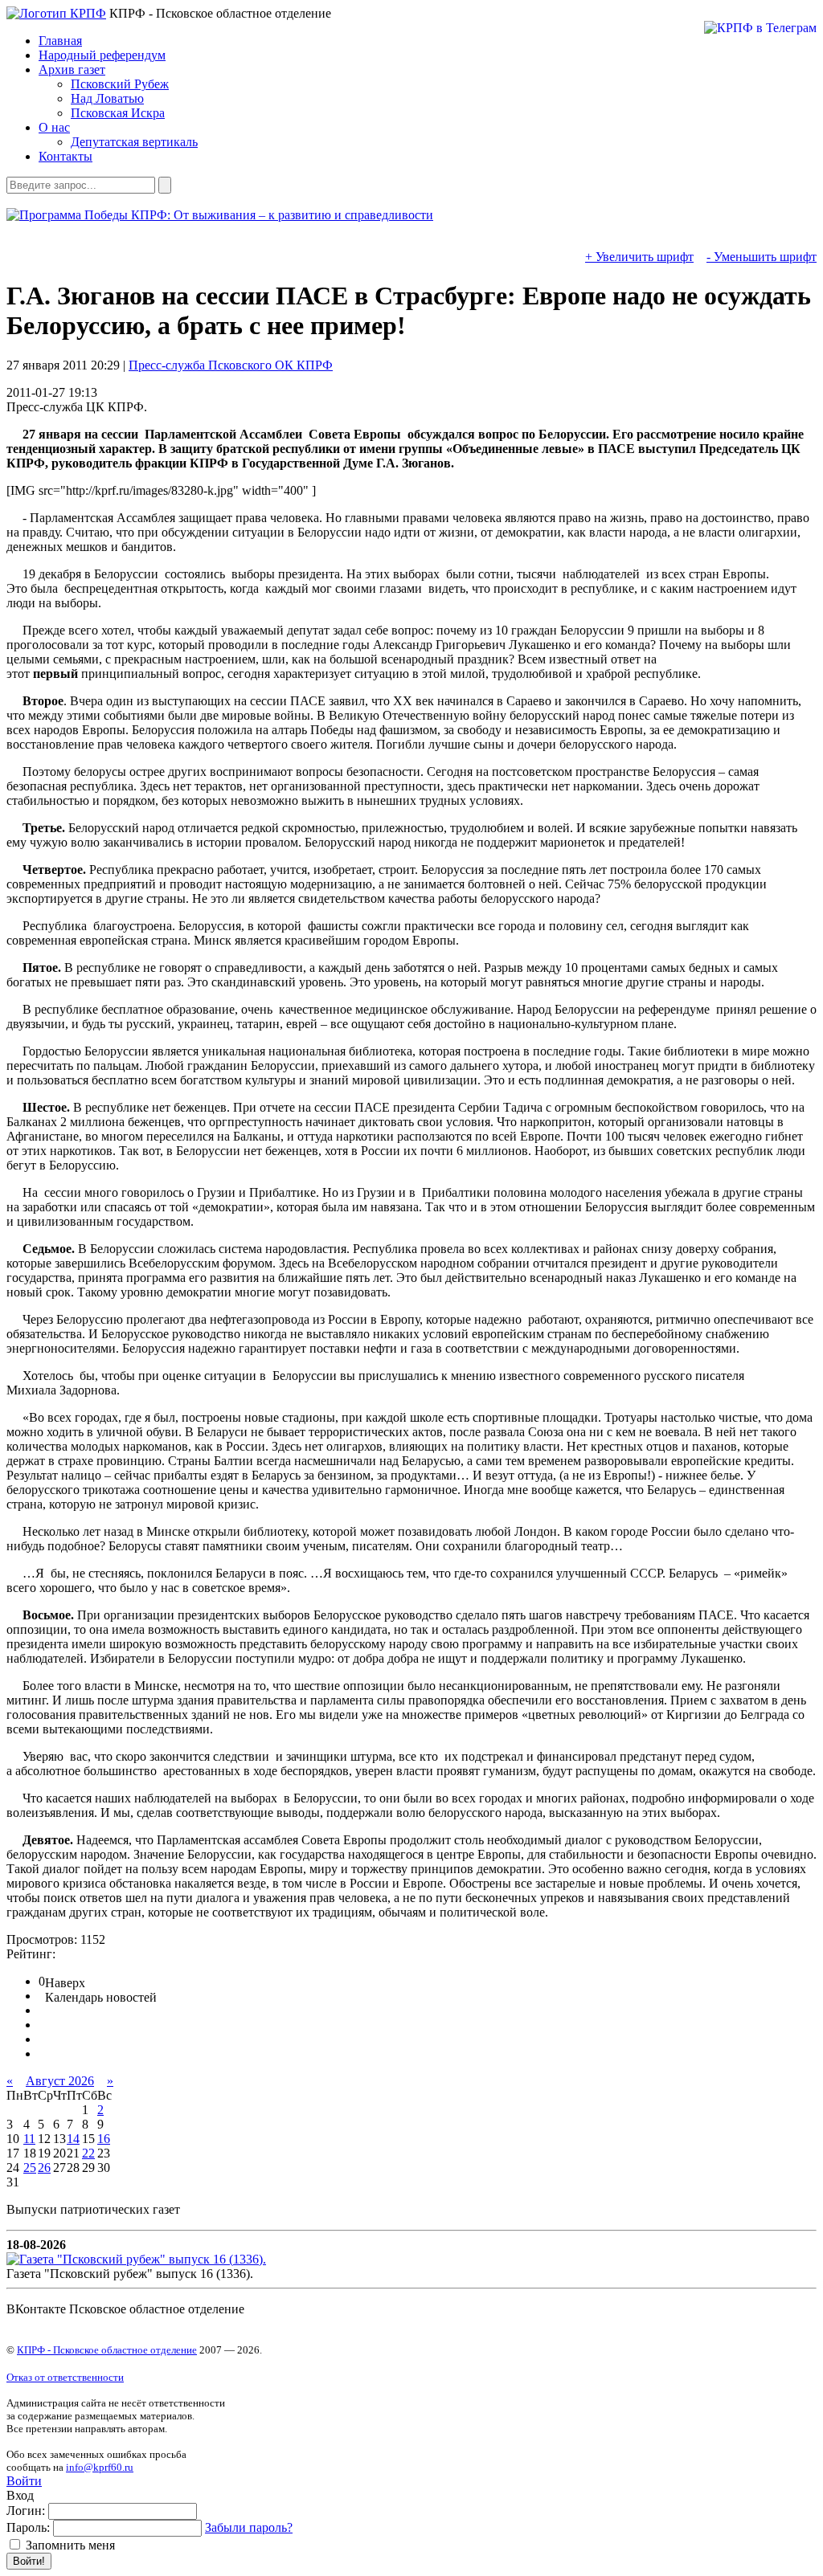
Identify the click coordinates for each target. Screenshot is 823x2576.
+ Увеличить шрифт (639, 257)
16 (104, 2139)
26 (44, 2168)
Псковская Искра (118, 113)
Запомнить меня (69, 2545)
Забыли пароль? (249, 2527)
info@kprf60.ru (100, 2467)
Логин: (26, 2511)
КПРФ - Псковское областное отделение (107, 2350)
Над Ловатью (107, 98)
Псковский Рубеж (120, 84)
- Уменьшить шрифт (762, 257)
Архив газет (72, 69)
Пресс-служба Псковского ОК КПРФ (231, 365)
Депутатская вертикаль (134, 142)
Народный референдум (102, 55)
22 (88, 2153)
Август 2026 (60, 2081)
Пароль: (28, 2527)
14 (73, 2139)
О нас (54, 127)
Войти (24, 2481)
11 (29, 2139)
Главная (60, 41)
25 (30, 2168)
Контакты (66, 156)
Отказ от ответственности (65, 2377)
